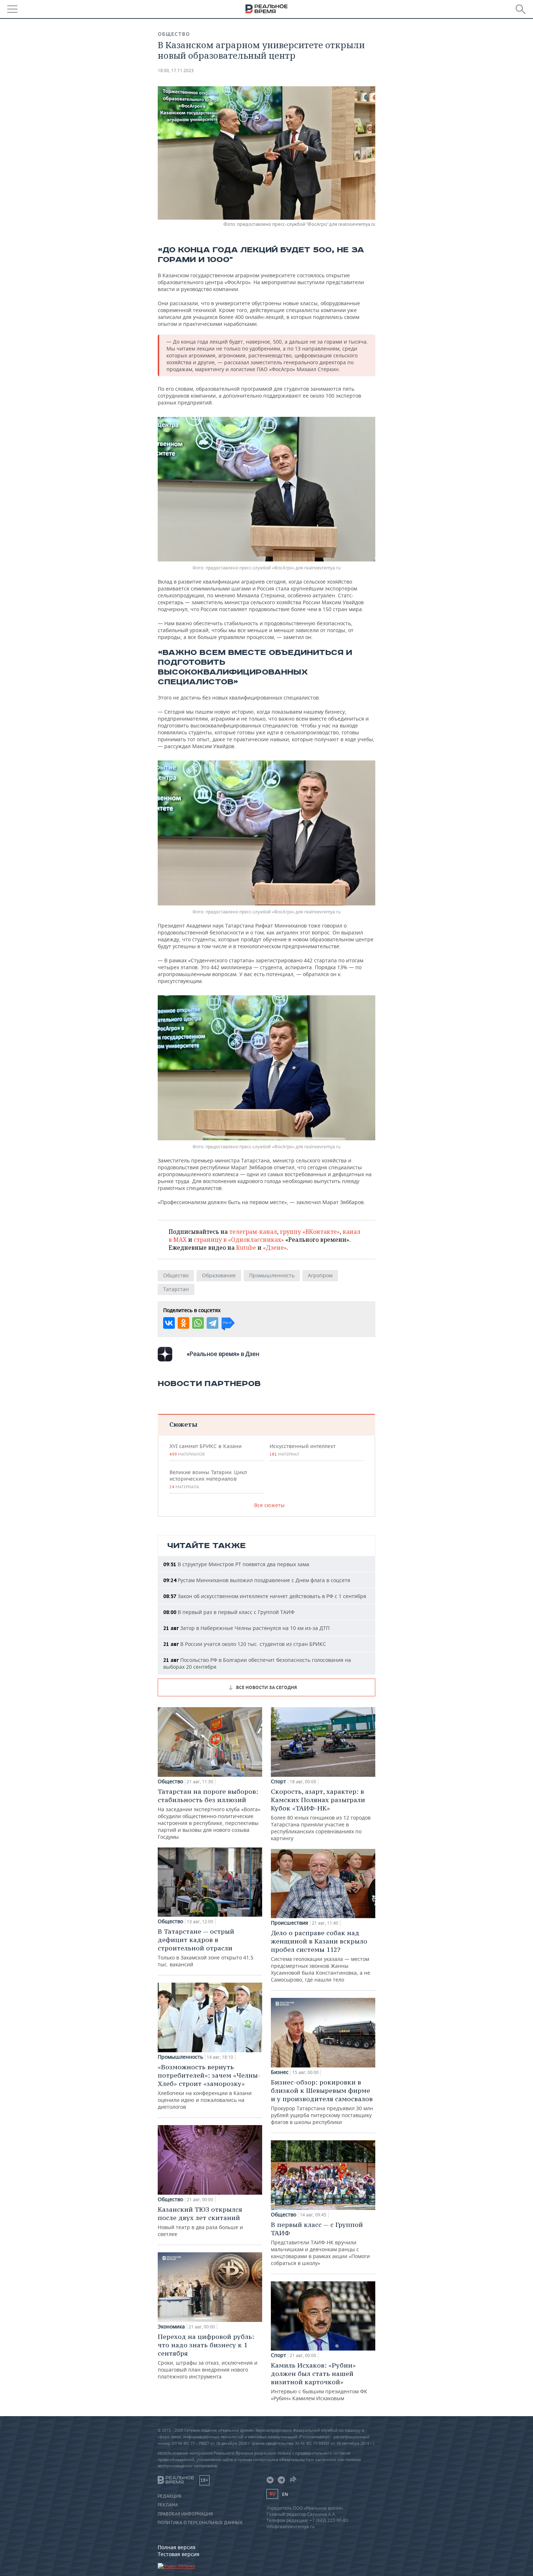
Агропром (320, 1275)
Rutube (246, 1248)
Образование (219, 1275)
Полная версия (177, 2547)
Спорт (278, 1781)
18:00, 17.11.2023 (176, 70)
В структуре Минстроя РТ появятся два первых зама (236, 1564)
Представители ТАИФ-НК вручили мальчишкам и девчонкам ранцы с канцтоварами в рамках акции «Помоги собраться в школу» (320, 2243)
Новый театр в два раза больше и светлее (200, 2221)
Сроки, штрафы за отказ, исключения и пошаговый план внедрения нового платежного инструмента (208, 2356)
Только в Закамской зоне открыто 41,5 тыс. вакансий (206, 1947)
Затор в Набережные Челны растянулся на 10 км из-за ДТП (246, 1628)
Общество (174, 34)
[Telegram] (212, 1323)
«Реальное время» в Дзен (223, 1354)
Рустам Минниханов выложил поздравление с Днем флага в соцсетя (257, 1580)
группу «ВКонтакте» (310, 1232)
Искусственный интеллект (302, 1450)
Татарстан (176, 1289)
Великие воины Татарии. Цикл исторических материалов (208, 1479)
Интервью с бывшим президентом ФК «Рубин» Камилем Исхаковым (319, 2381)
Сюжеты (183, 1424)
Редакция (170, 2496)
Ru (272, 2494)
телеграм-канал (253, 1232)
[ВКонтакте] (169, 1323)
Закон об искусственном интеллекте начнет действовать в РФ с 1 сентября (265, 1596)
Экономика (171, 2327)
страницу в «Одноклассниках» (239, 1240)
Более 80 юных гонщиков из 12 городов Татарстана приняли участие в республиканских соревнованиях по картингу (321, 1814)
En (285, 2494)
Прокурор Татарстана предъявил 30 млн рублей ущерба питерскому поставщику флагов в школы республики (322, 2102)
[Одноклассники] (183, 1323)
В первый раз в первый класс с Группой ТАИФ (229, 1612)
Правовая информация (185, 2514)
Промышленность (272, 1275)
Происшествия (290, 1923)
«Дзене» (275, 1248)
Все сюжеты (269, 1505)
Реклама (168, 2505)
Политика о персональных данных (200, 2523)
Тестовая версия (179, 2554)
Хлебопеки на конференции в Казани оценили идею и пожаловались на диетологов (209, 2086)
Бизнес (280, 2072)
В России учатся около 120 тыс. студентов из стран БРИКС (245, 1644)
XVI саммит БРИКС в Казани (205, 1450)
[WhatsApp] (198, 1323)
